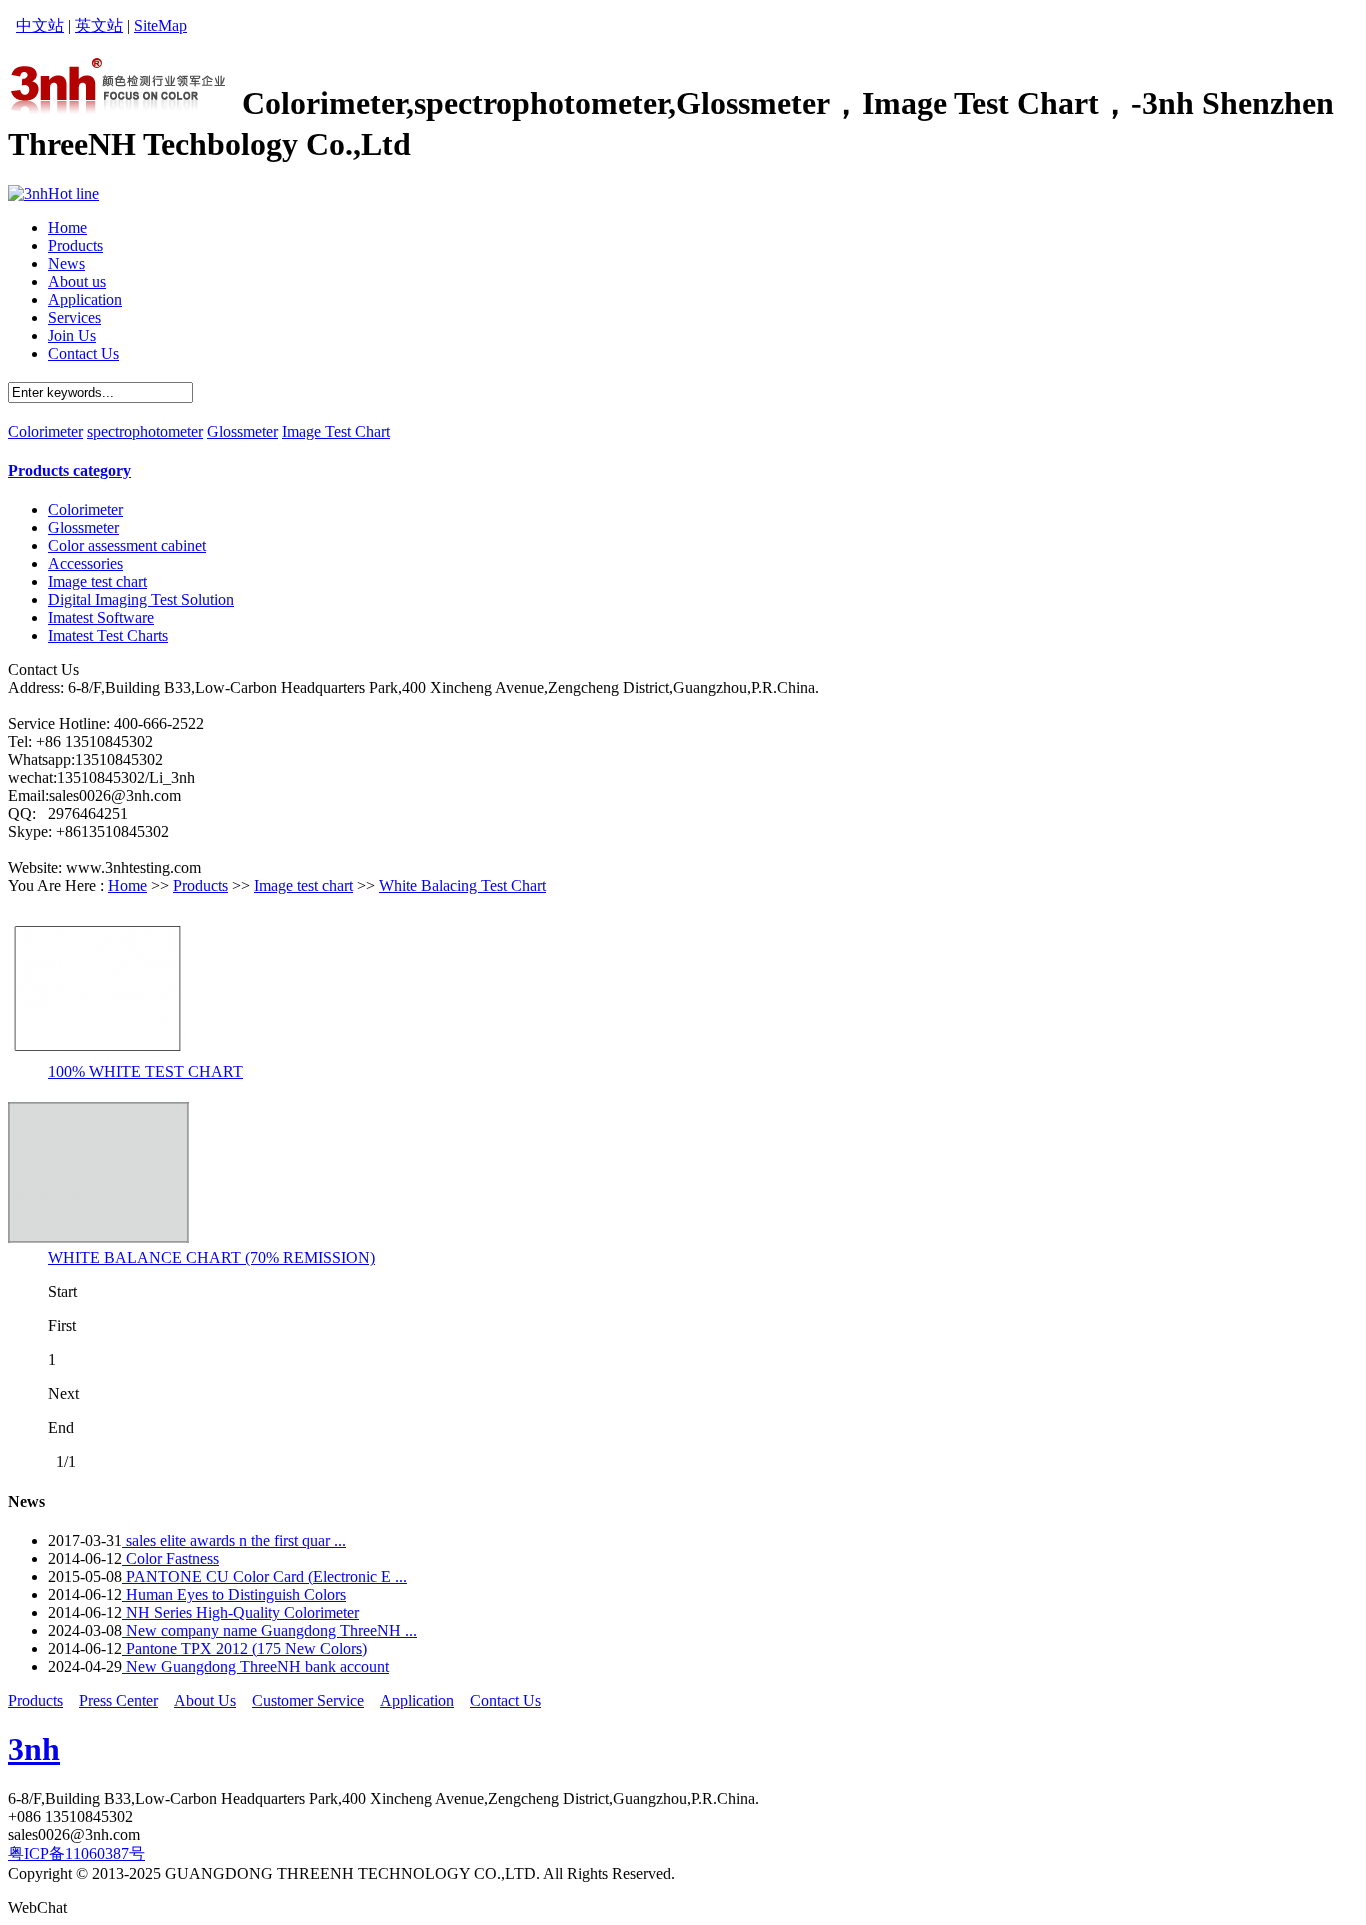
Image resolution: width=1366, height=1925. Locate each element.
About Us (205, 1700)
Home (127, 885)
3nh (34, 1749)
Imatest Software (101, 617)
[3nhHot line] (53, 193)
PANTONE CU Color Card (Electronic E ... (264, 1576)
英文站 (99, 25)
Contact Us (505, 1700)
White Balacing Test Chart (462, 885)
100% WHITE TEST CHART (145, 1071)
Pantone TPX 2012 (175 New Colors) (244, 1648)
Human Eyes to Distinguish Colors (234, 1594)
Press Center (118, 1700)
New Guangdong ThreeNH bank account (255, 1666)
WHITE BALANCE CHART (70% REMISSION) (211, 1257)
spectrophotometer (145, 431)
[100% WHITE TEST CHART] (98, 1057)
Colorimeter (45, 431)
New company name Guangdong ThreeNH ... (269, 1630)
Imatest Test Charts (108, 635)
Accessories (85, 563)
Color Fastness (170, 1558)
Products (200, 885)
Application (417, 1700)
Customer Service (308, 1700)
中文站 (40, 25)
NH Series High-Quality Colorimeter (240, 1612)
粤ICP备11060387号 (76, 1853)
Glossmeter (242, 431)
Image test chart (97, 581)
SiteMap (160, 25)
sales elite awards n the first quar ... (234, 1540)
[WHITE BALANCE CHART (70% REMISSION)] (98, 1243)
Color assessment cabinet (127, 545)
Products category (69, 470)
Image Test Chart (336, 431)
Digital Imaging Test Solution (141, 599)
